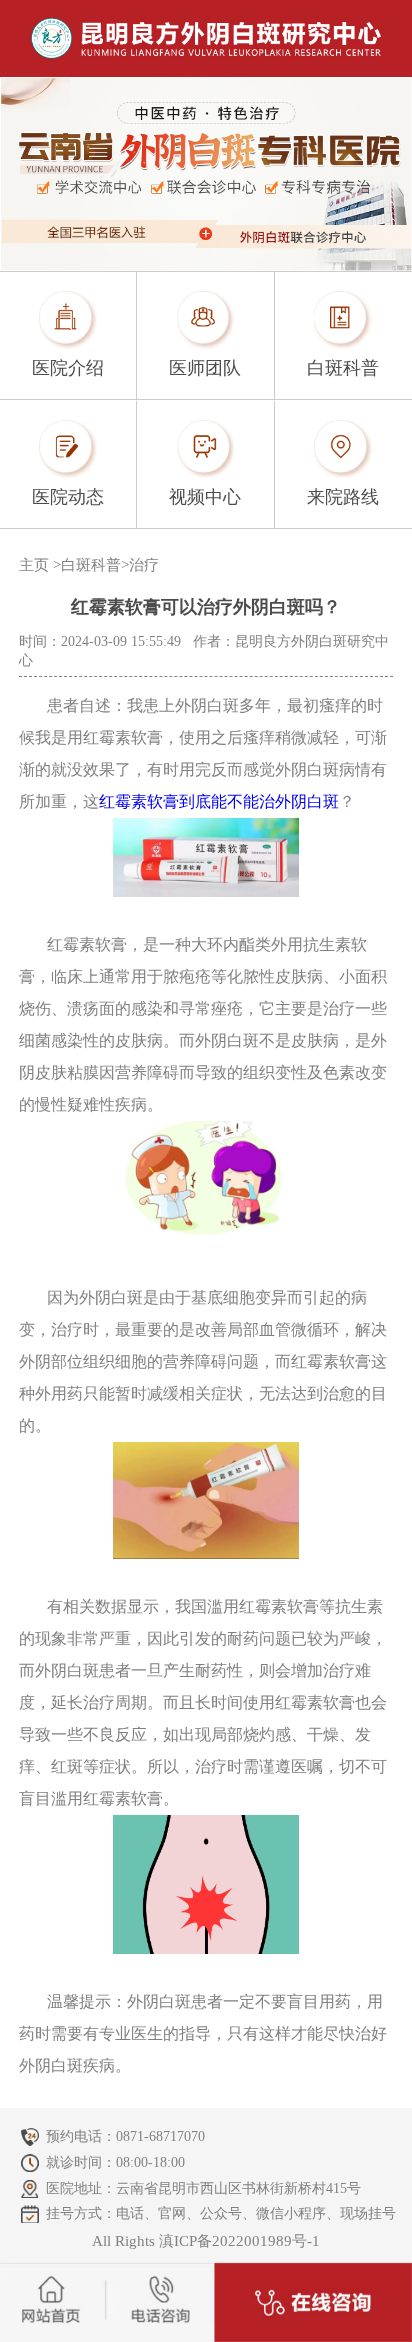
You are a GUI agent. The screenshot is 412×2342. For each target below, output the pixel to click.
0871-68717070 (160, 2136)
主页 (34, 564)
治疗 (144, 564)
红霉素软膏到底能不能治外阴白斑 (219, 801)
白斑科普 (91, 564)
